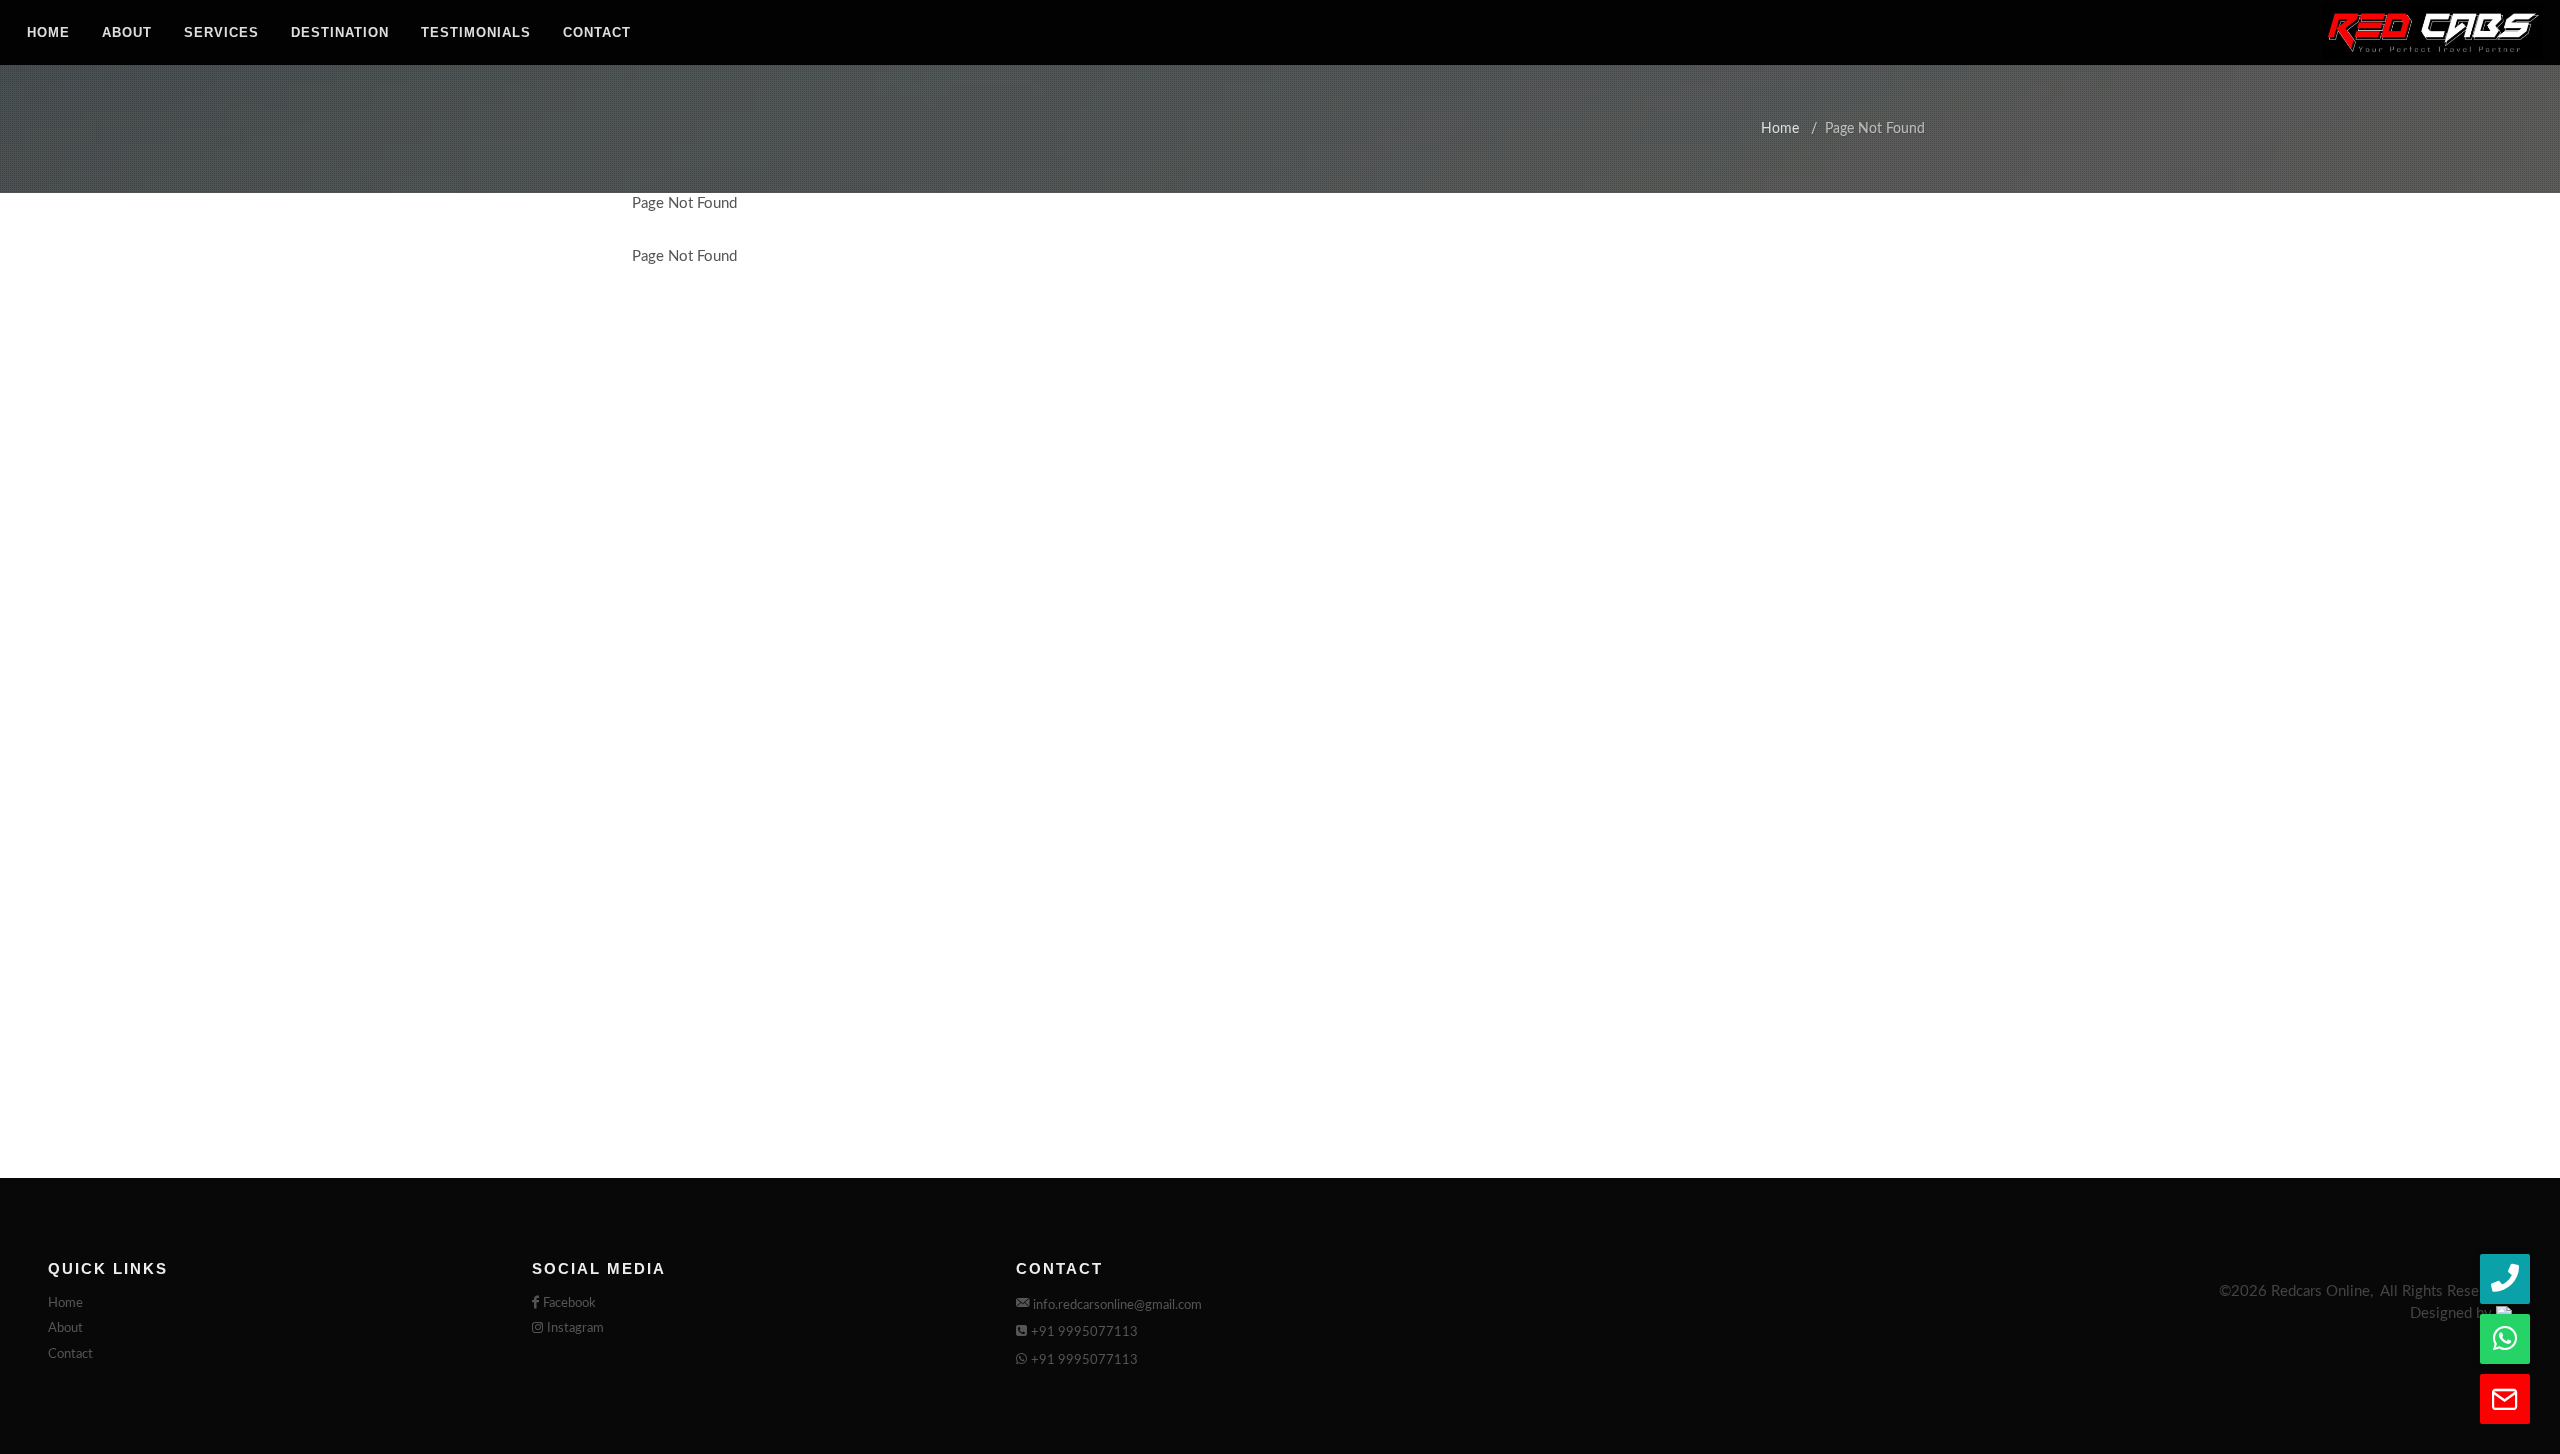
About (127, 32)
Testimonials (476, 32)
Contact (597, 32)
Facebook (569, 1303)
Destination (340, 32)
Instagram (575, 1328)
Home (48, 32)
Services (221, 32)
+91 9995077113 (1084, 1332)
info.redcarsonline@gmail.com (1117, 1305)
